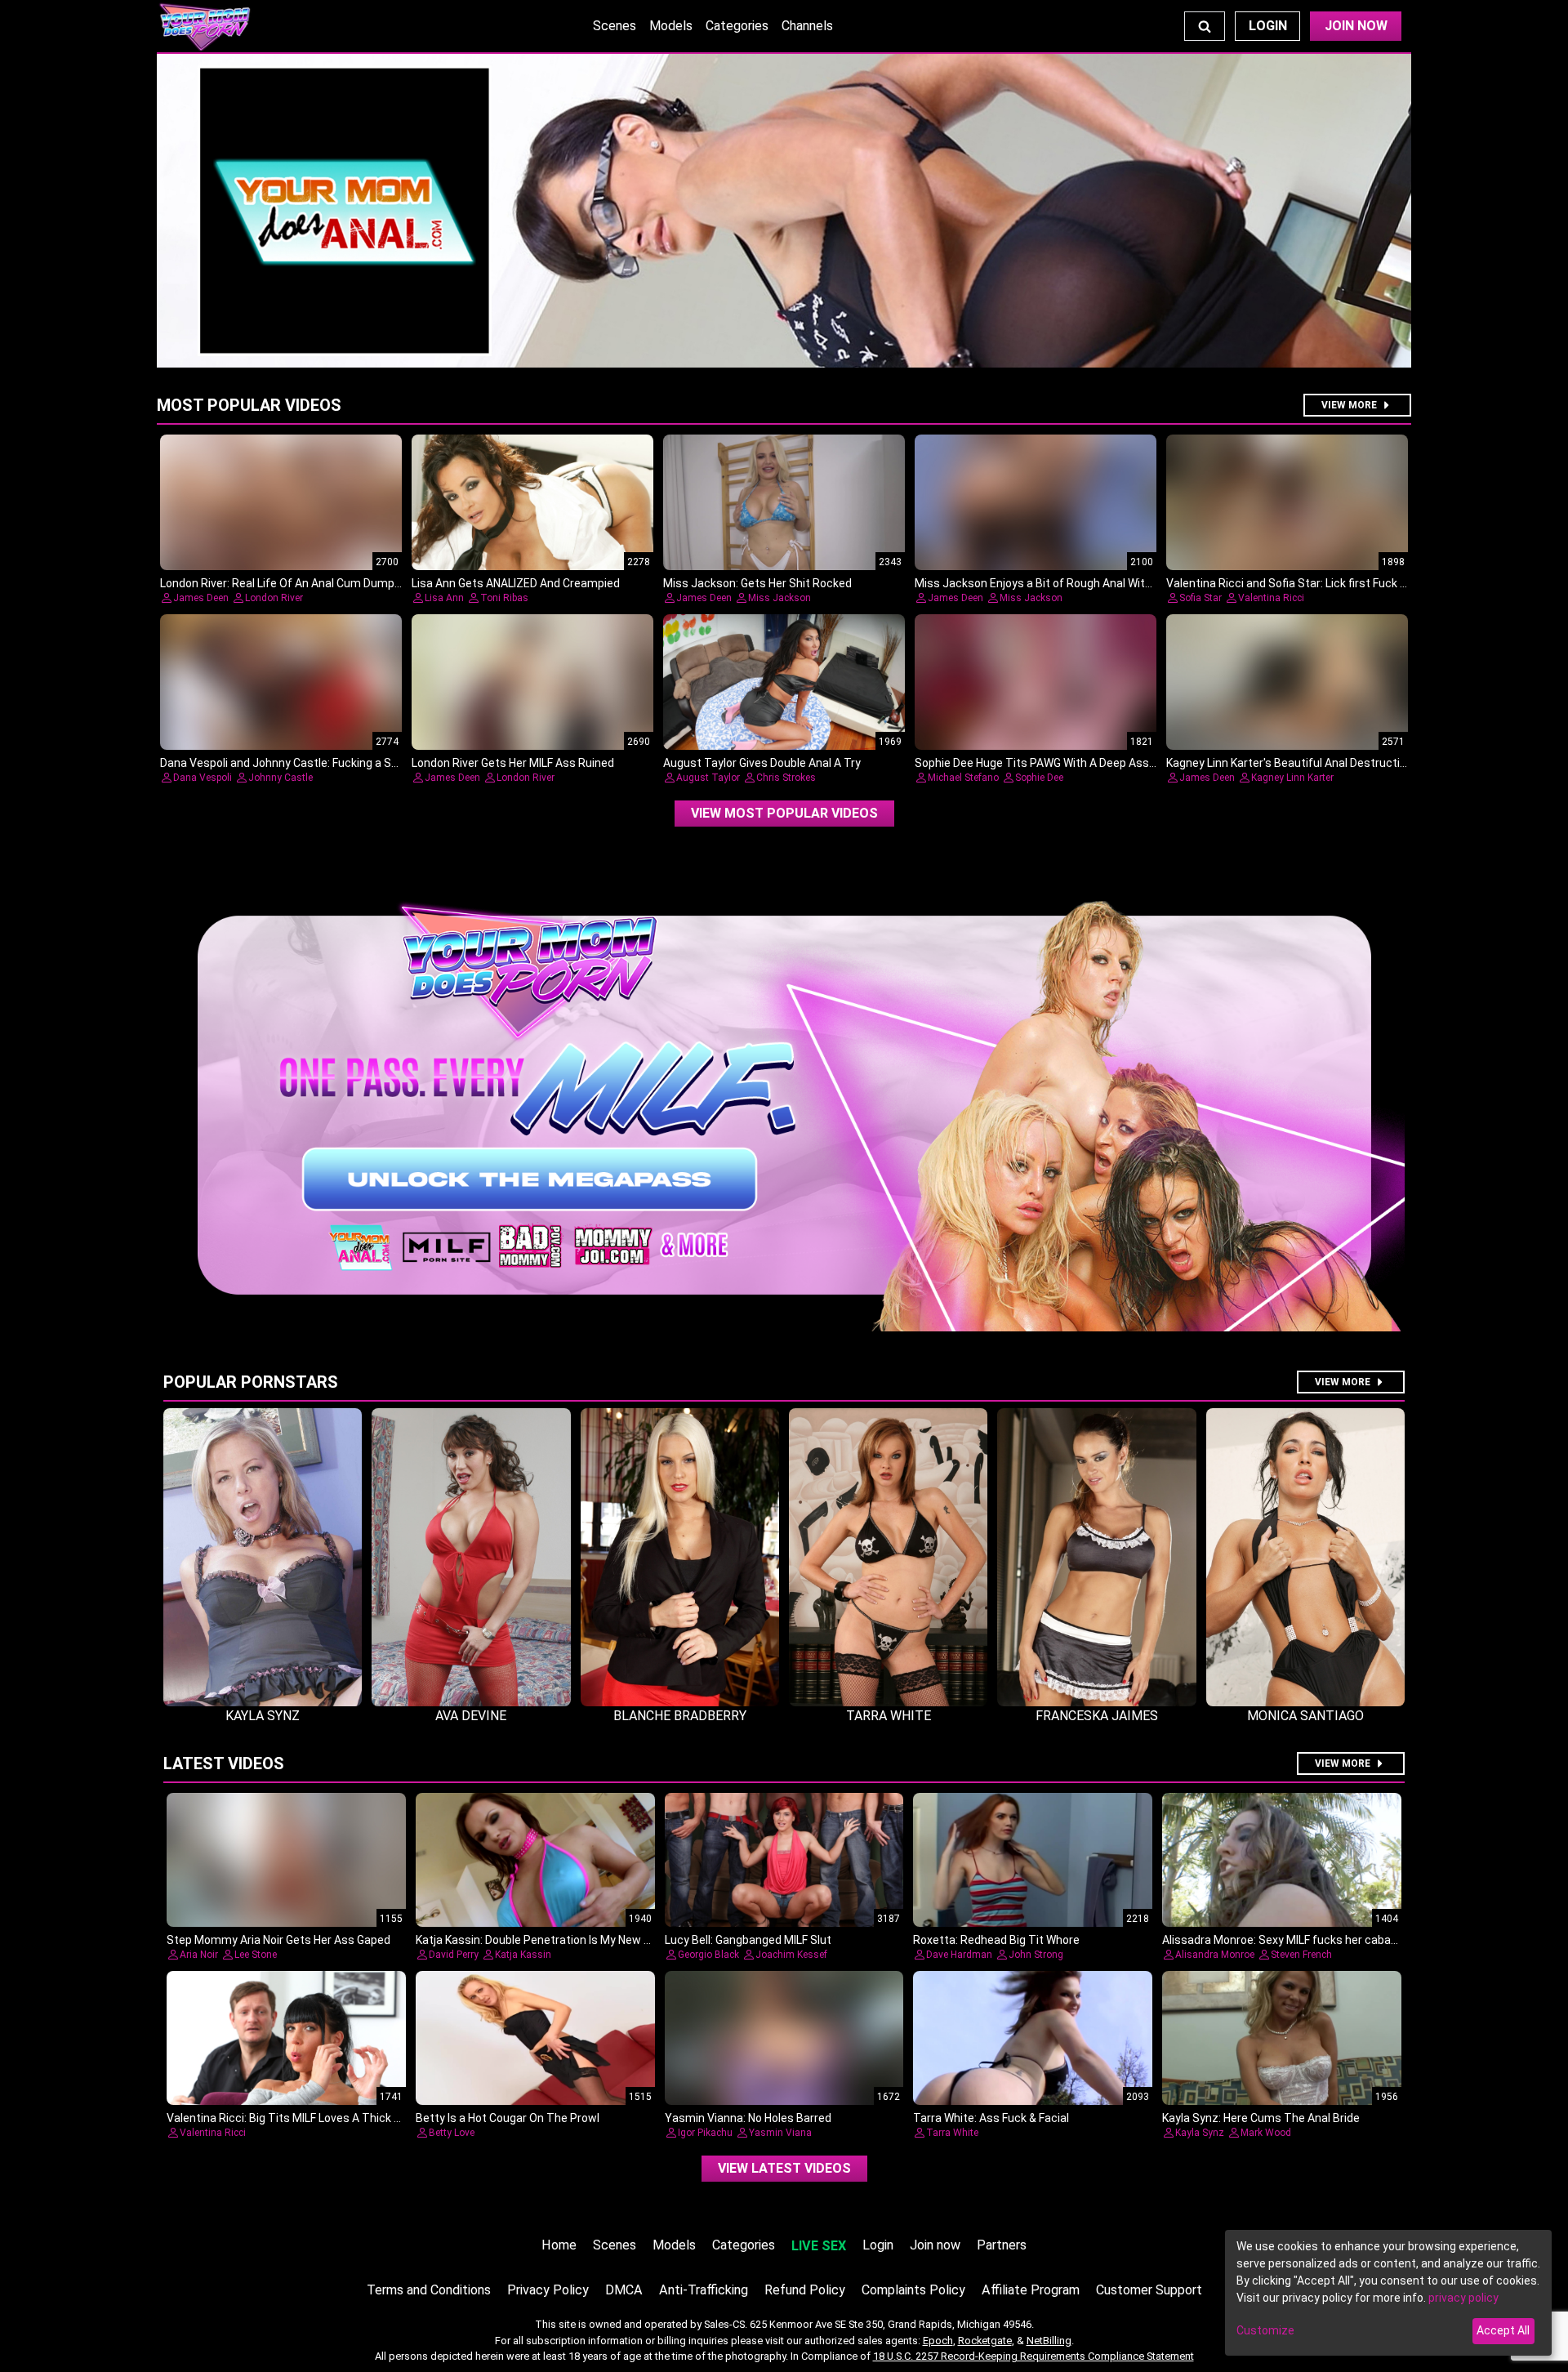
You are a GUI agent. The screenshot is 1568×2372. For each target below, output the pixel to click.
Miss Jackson (780, 598)
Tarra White (952, 2133)
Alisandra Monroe (1215, 1955)
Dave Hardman (959, 1955)
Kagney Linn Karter (1292, 778)
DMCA (624, 2290)
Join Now (1356, 26)
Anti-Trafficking (704, 2290)
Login (1268, 26)
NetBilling (1049, 2341)
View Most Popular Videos (784, 813)
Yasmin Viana (780, 2133)
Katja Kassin (523, 1955)
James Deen (201, 598)
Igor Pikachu (705, 2133)
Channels (807, 26)
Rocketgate (985, 2341)
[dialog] (1388, 2293)
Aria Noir (199, 1955)
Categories (737, 26)
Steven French (1301, 1955)
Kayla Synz (1200, 2133)
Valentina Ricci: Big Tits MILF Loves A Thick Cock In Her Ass (321, 2118)
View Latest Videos (784, 2168)
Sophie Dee (1039, 778)
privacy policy (1463, 2298)
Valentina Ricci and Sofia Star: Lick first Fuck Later (1297, 583)
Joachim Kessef (791, 1955)
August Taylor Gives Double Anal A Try (762, 763)
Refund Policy (805, 2290)
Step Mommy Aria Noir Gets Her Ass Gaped (278, 1940)
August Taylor (708, 778)
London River (274, 598)
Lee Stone (256, 1955)
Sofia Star (1200, 598)
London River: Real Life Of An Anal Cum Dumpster (288, 583)
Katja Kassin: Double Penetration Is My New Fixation (550, 1940)
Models (671, 26)
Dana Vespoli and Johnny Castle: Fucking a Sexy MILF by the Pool (328, 763)
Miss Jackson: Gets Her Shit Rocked (757, 583)
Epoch (938, 2341)
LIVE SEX (819, 2246)
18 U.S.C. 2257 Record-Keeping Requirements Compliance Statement (1033, 2356)
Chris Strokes (786, 778)
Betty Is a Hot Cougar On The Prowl (508, 2118)
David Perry (454, 1955)
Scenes (615, 26)
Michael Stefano (963, 778)
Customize (1265, 2330)
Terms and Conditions (429, 2290)
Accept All (1503, 2330)
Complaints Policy (913, 2290)
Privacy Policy (548, 2290)
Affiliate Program (1031, 2290)
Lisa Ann (444, 598)
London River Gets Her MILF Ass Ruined (513, 763)
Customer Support (1149, 2290)
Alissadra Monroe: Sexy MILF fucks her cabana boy (1294, 1940)
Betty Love (452, 2133)
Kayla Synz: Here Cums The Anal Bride (1261, 2118)
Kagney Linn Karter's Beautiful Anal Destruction (1290, 763)
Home (559, 2245)
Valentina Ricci (1271, 598)
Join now (935, 2245)
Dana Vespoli (203, 778)
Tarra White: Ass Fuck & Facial (991, 2118)
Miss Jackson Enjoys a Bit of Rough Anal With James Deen (1067, 583)
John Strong (1036, 1955)
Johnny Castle (281, 778)
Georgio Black (708, 1955)
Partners (1002, 2245)
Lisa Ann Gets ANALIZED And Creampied (516, 583)
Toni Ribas (504, 598)
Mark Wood (1266, 2133)
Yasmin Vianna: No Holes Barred (748, 2118)
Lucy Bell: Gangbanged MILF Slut (748, 1940)
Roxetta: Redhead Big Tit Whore (996, 1940)
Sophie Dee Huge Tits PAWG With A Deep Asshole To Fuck (1065, 763)
